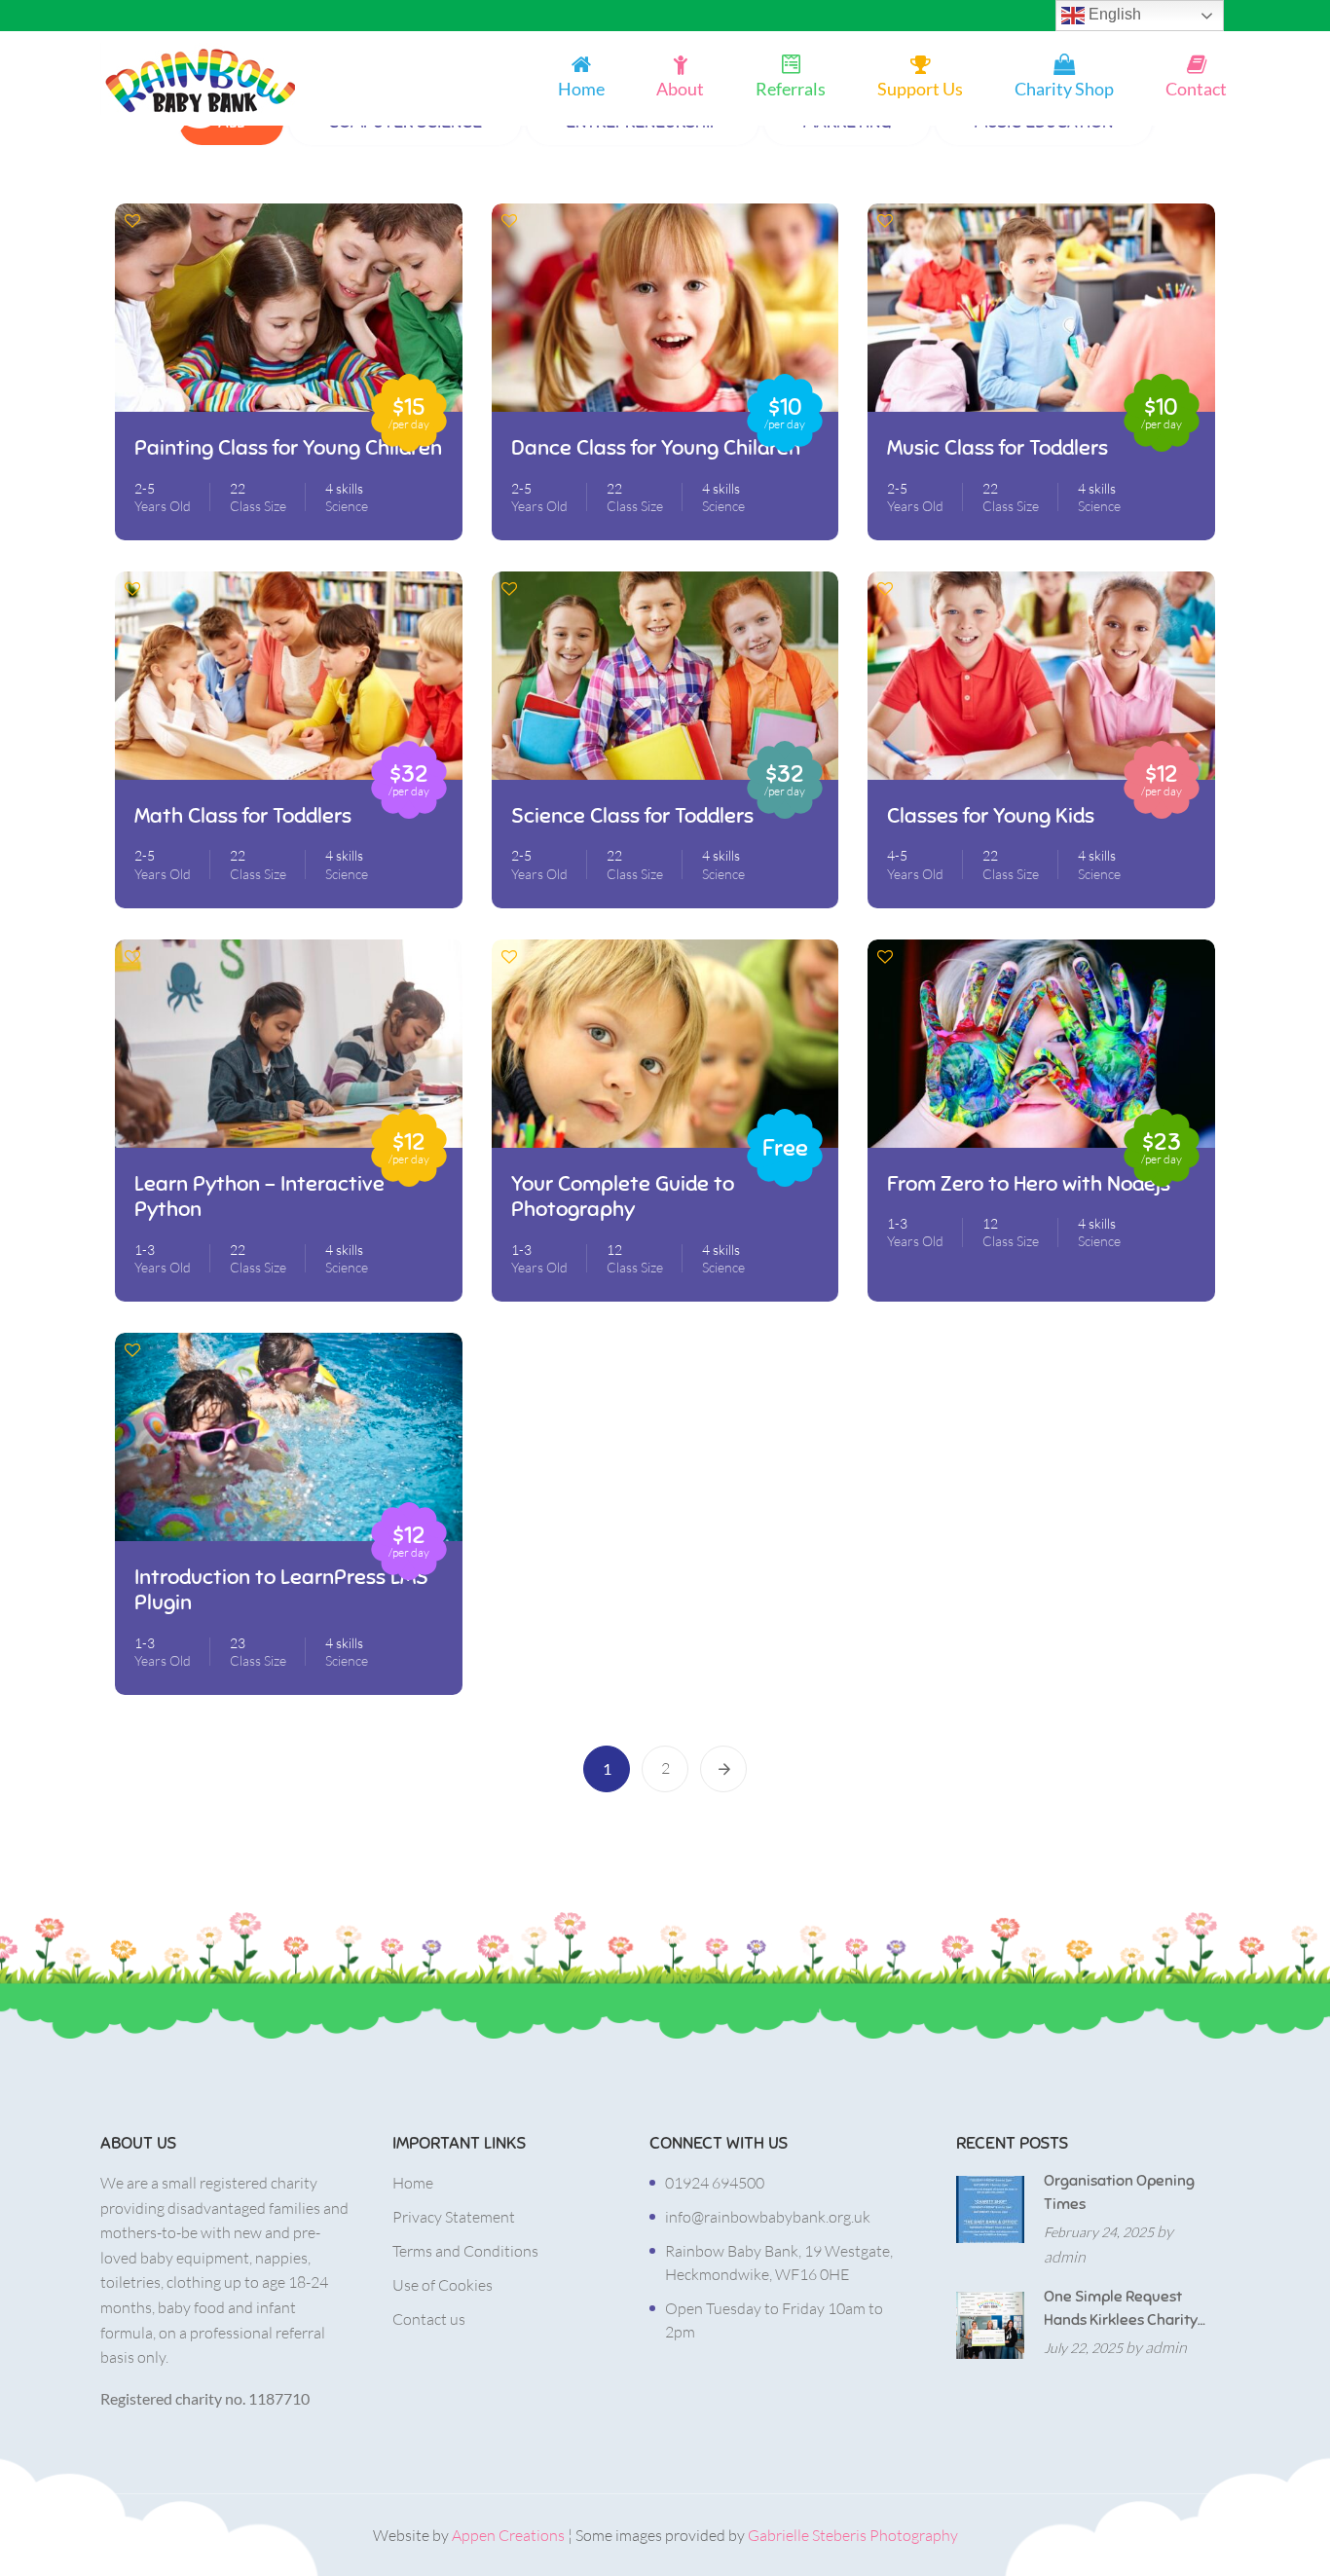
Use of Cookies (443, 2285)
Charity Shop (1064, 89)
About (680, 89)
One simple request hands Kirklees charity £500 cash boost (1121, 2309)
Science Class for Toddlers (632, 816)
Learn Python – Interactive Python (259, 1196)
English (1113, 14)
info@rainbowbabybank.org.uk (768, 2217)
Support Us (920, 89)
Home (581, 89)
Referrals (791, 89)
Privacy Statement (454, 2217)
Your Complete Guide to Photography (623, 1196)
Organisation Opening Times (1119, 2192)
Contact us (429, 2319)
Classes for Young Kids (991, 816)
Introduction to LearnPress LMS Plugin (281, 1590)
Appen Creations (508, 2535)
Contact (1196, 89)
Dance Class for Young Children (656, 448)
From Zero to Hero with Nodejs (1029, 1184)
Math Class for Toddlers (243, 816)
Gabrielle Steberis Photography (853, 2535)
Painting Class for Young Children (288, 448)
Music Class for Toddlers (997, 448)
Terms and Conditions (465, 2251)
